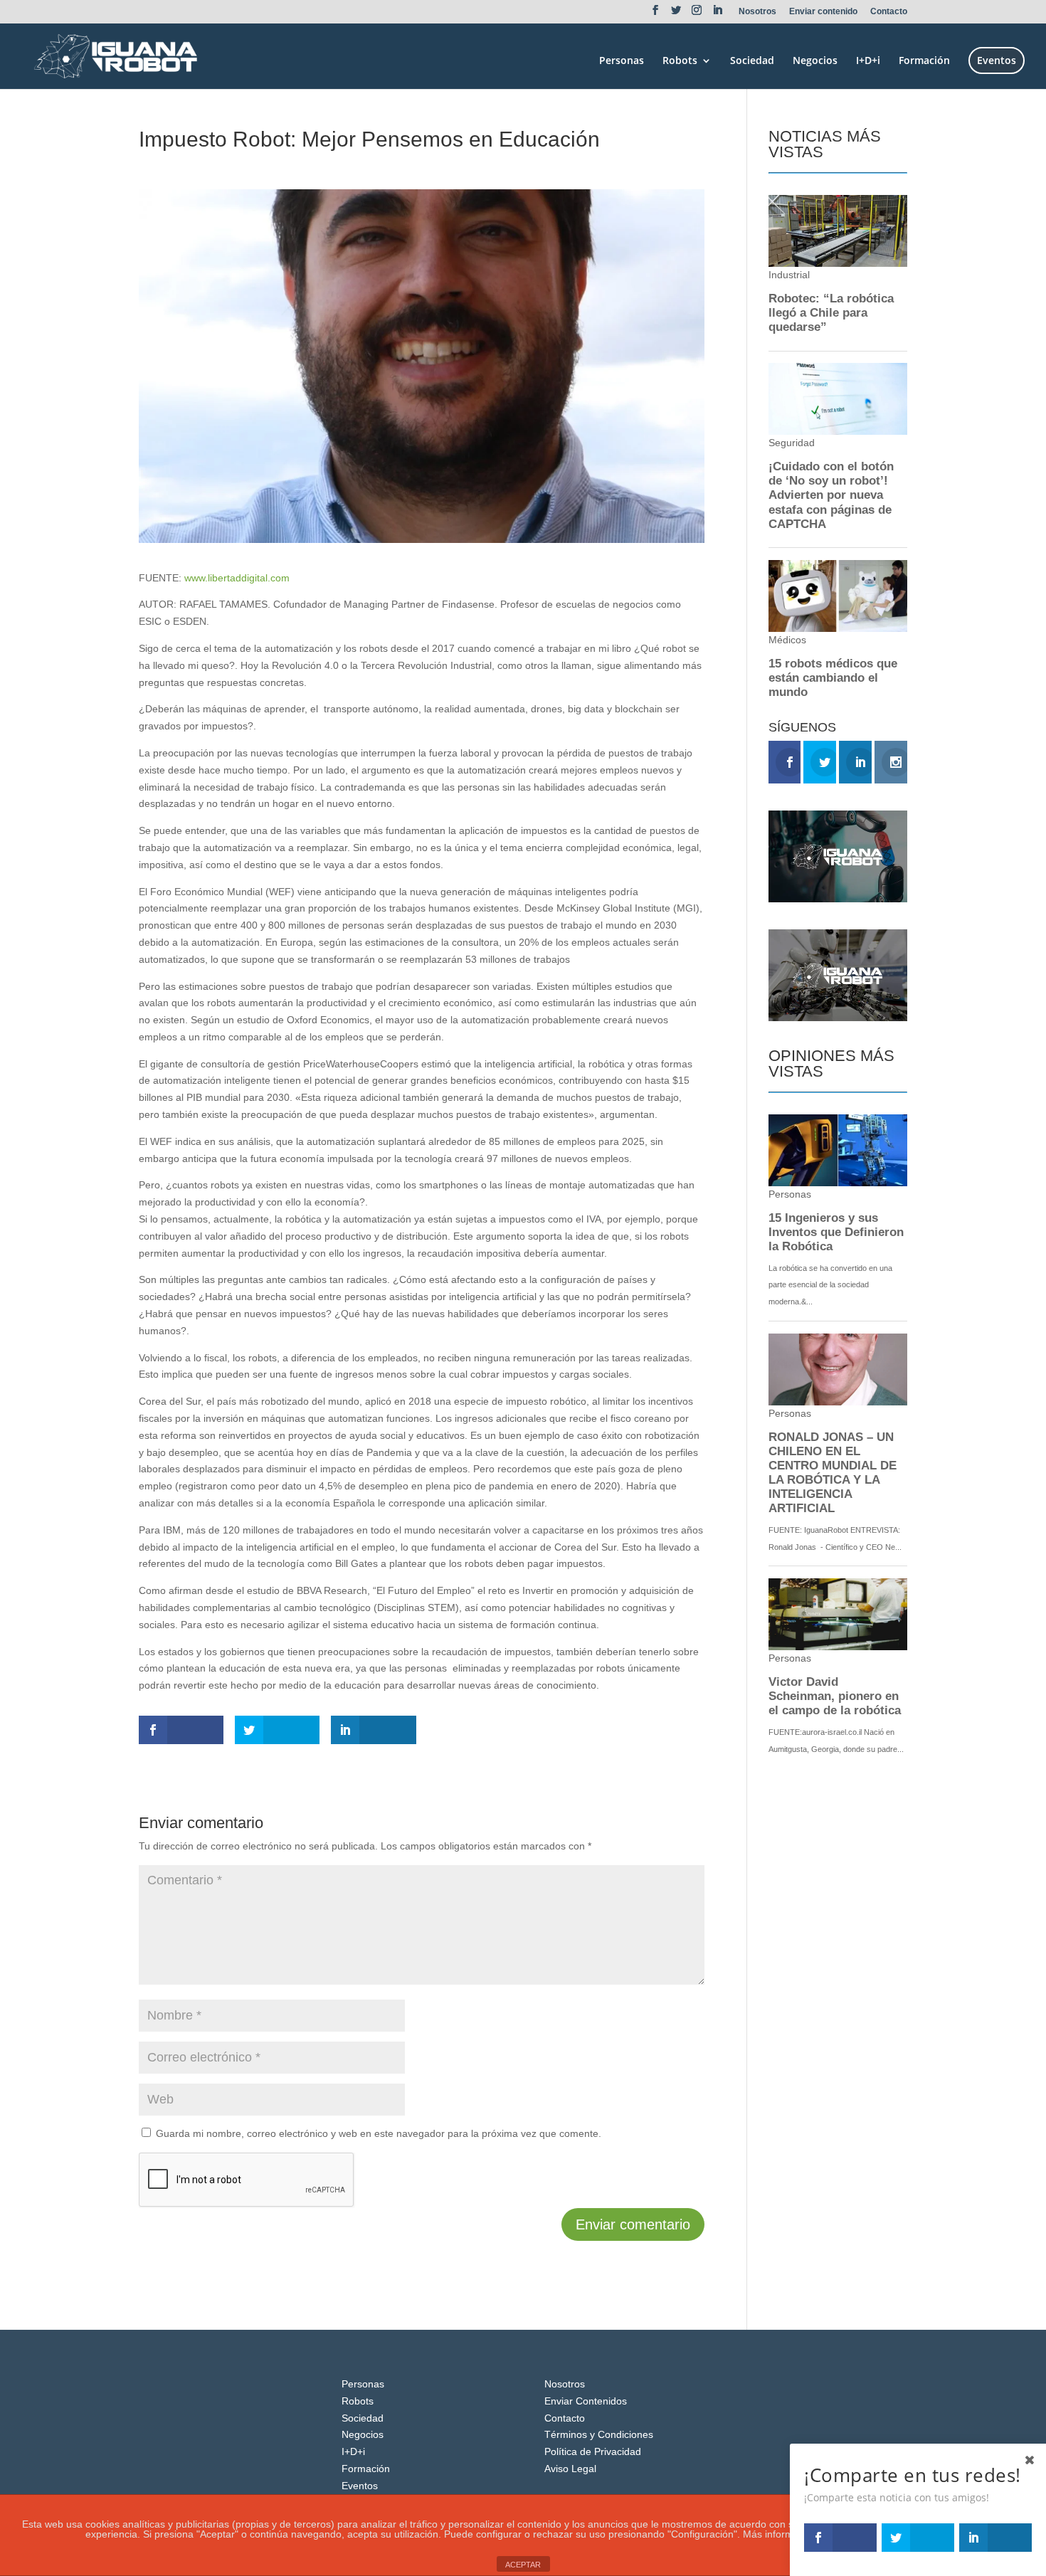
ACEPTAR (523, 2565)
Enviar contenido (823, 12)
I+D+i (868, 61)
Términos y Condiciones (599, 2434)
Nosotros (757, 12)
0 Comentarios (316, 165)
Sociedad (752, 61)
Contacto (889, 12)
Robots (680, 61)
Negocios (815, 61)
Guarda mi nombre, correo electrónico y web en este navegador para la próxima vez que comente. (379, 2133)
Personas (622, 61)
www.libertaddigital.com (237, 578)
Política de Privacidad (593, 2451)
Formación (924, 61)
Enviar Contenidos (586, 2401)
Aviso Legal (570, 2469)
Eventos (997, 60)
